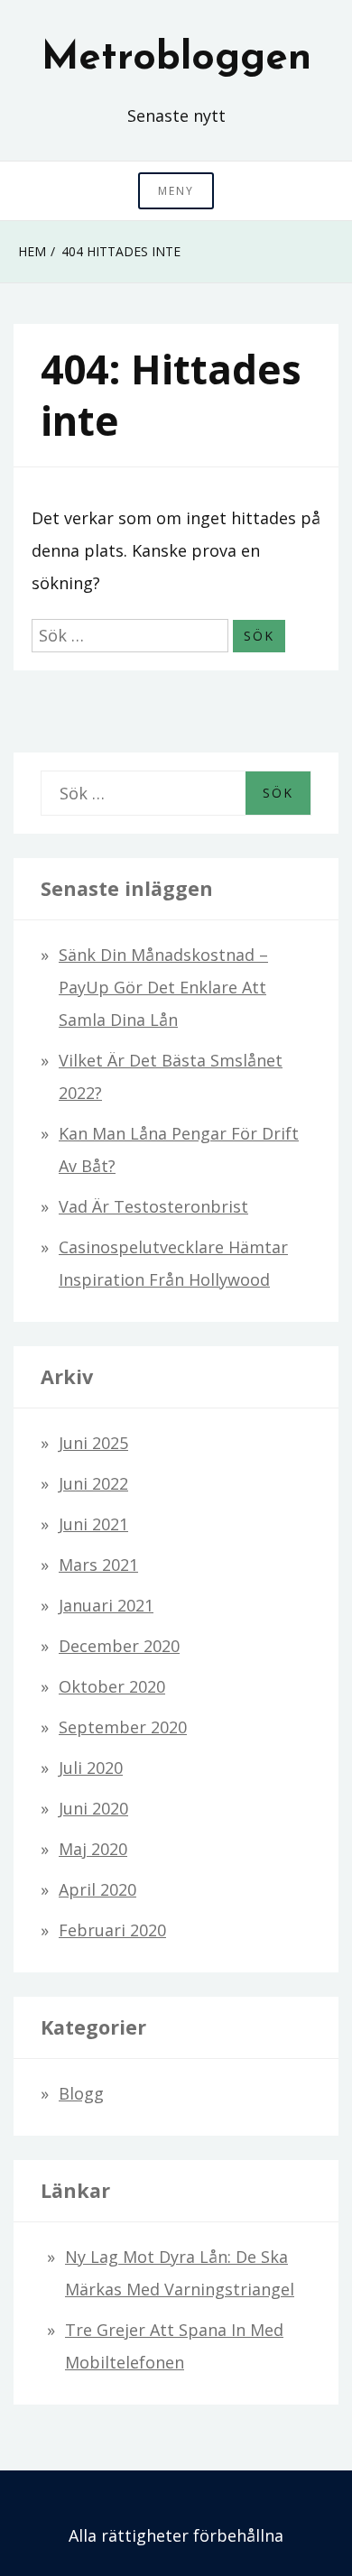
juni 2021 (93, 1524)
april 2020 (97, 1889)
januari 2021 (106, 1605)
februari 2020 (112, 1930)
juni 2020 (93, 1808)
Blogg (81, 2093)
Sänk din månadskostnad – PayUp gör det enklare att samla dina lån (163, 987)
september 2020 (123, 1727)
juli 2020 (91, 1768)
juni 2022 (93, 1483)
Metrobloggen (176, 59)
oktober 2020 (112, 1686)
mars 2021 (98, 1565)
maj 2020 (93, 1849)
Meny (176, 191)
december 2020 (119, 1646)
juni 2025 (93, 1443)
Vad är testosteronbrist (153, 1206)
